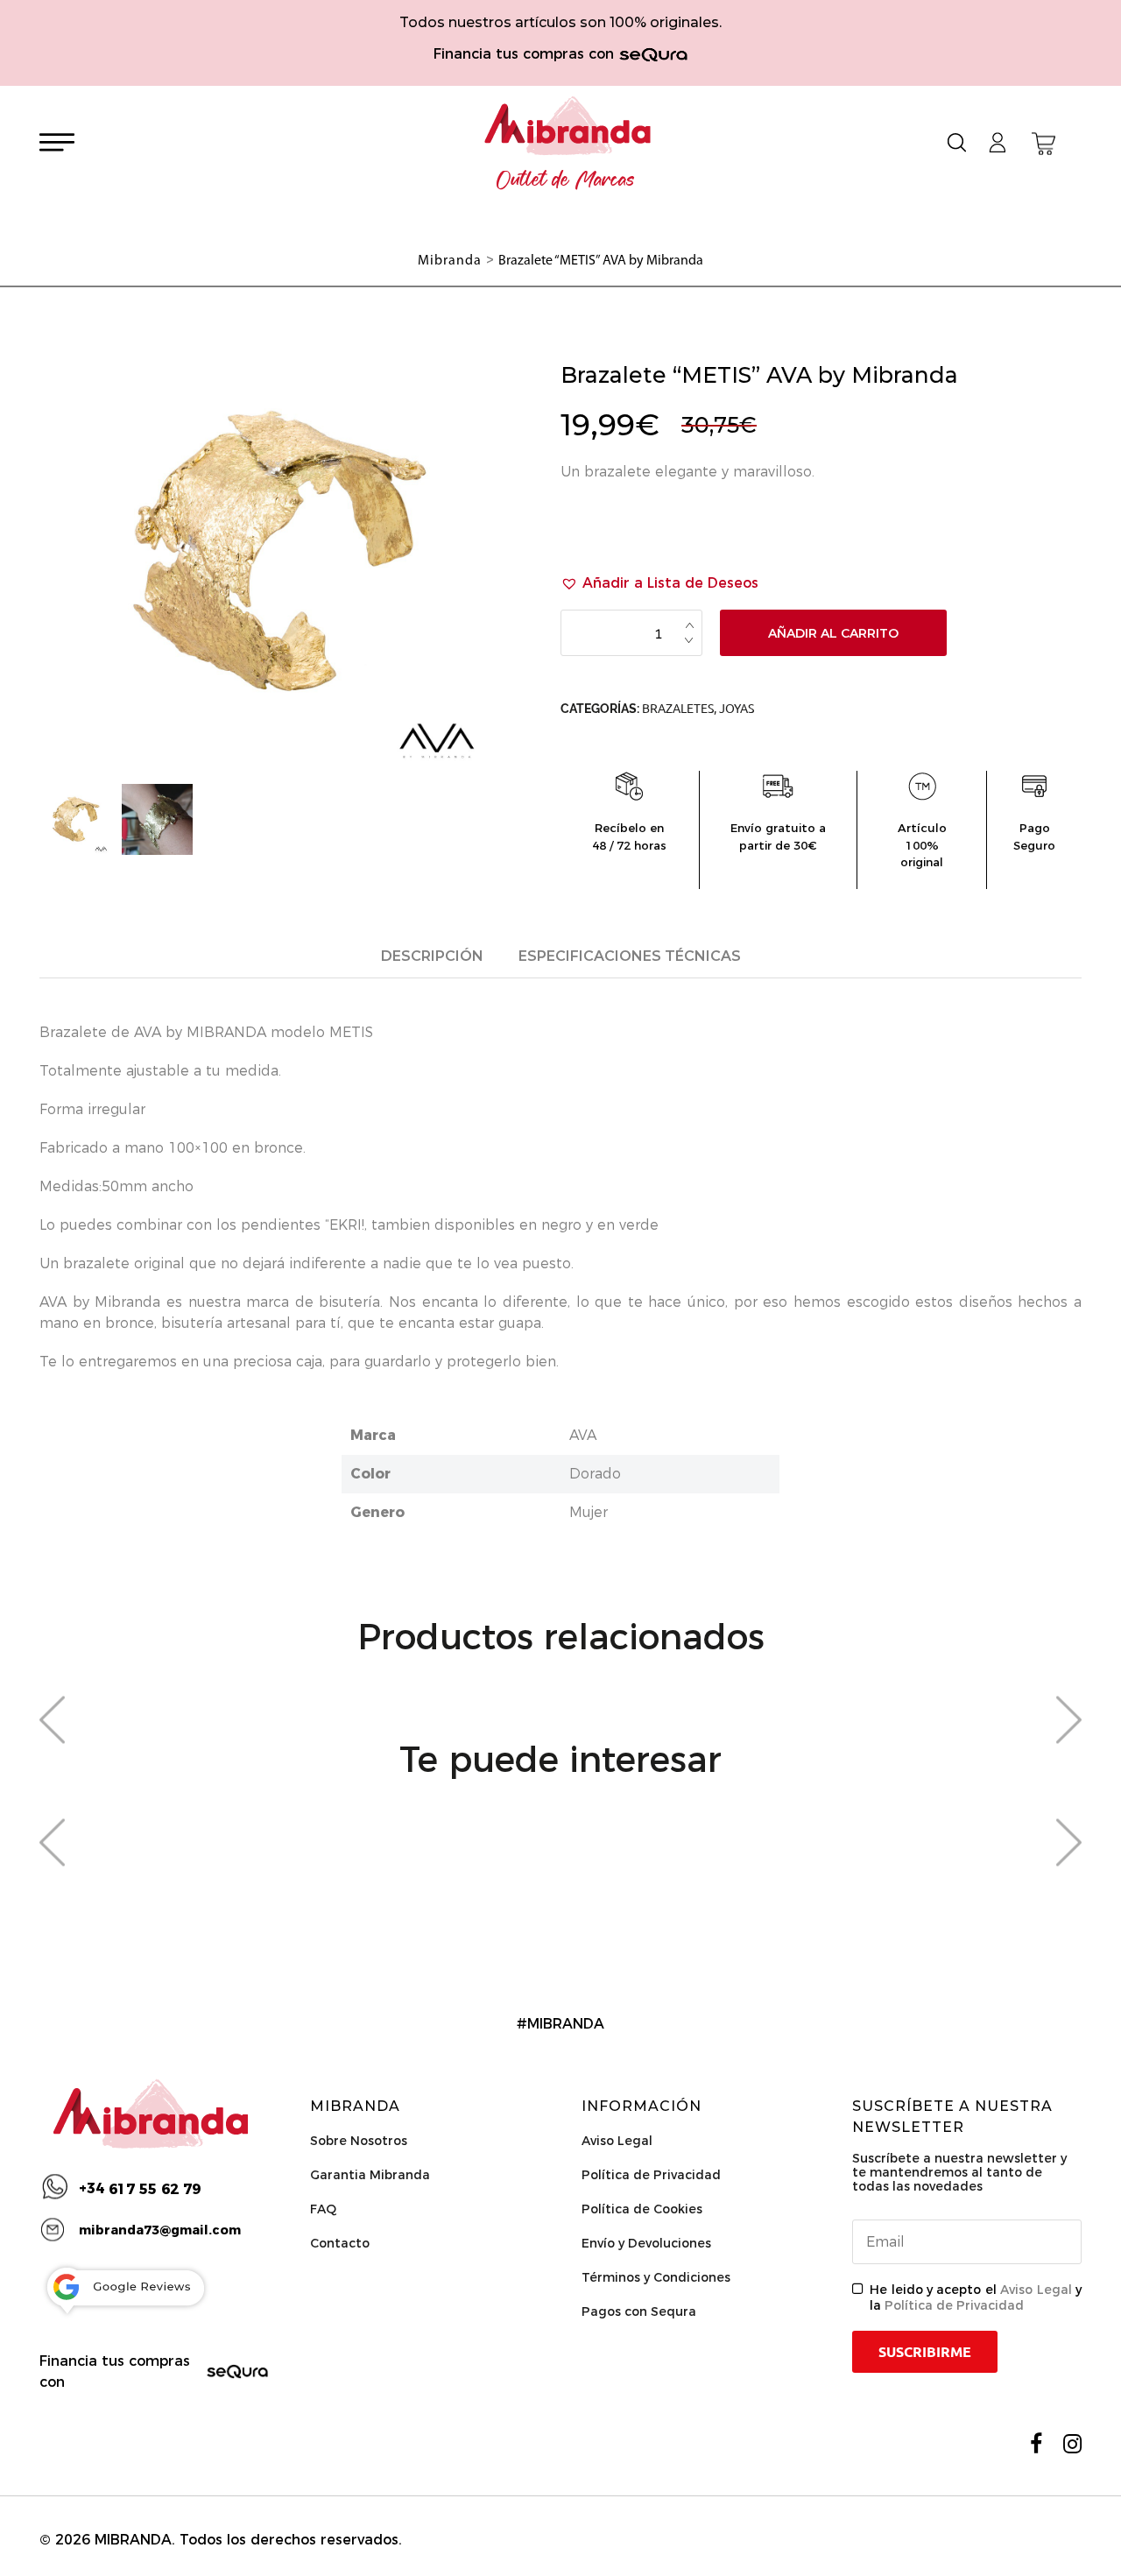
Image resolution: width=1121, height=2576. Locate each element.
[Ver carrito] (1043, 144)
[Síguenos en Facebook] (1036, 2444)
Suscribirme (925, 2352)
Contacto (340, 2243)
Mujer (589, 1512)
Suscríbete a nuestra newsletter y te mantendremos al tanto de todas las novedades (959, 2172)
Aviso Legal (617, 2141)
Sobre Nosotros (359, 2141)
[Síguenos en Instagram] (1072, 2444)
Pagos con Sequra (639, 2311)
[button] (659, 583)
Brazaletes (678, 709)
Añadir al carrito (833, 633)
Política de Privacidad (651, 2175)
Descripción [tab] (432, 956)
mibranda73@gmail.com (160, 2230)
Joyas (737, 709)
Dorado (595, 1474)
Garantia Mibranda (370, 2175)
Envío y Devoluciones (646, 2243)
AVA (583, 1435)
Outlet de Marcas (566, 180)
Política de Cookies (642, 2209)
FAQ (323, 2209)
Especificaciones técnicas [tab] (630, 956)
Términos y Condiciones (656, 2277)
